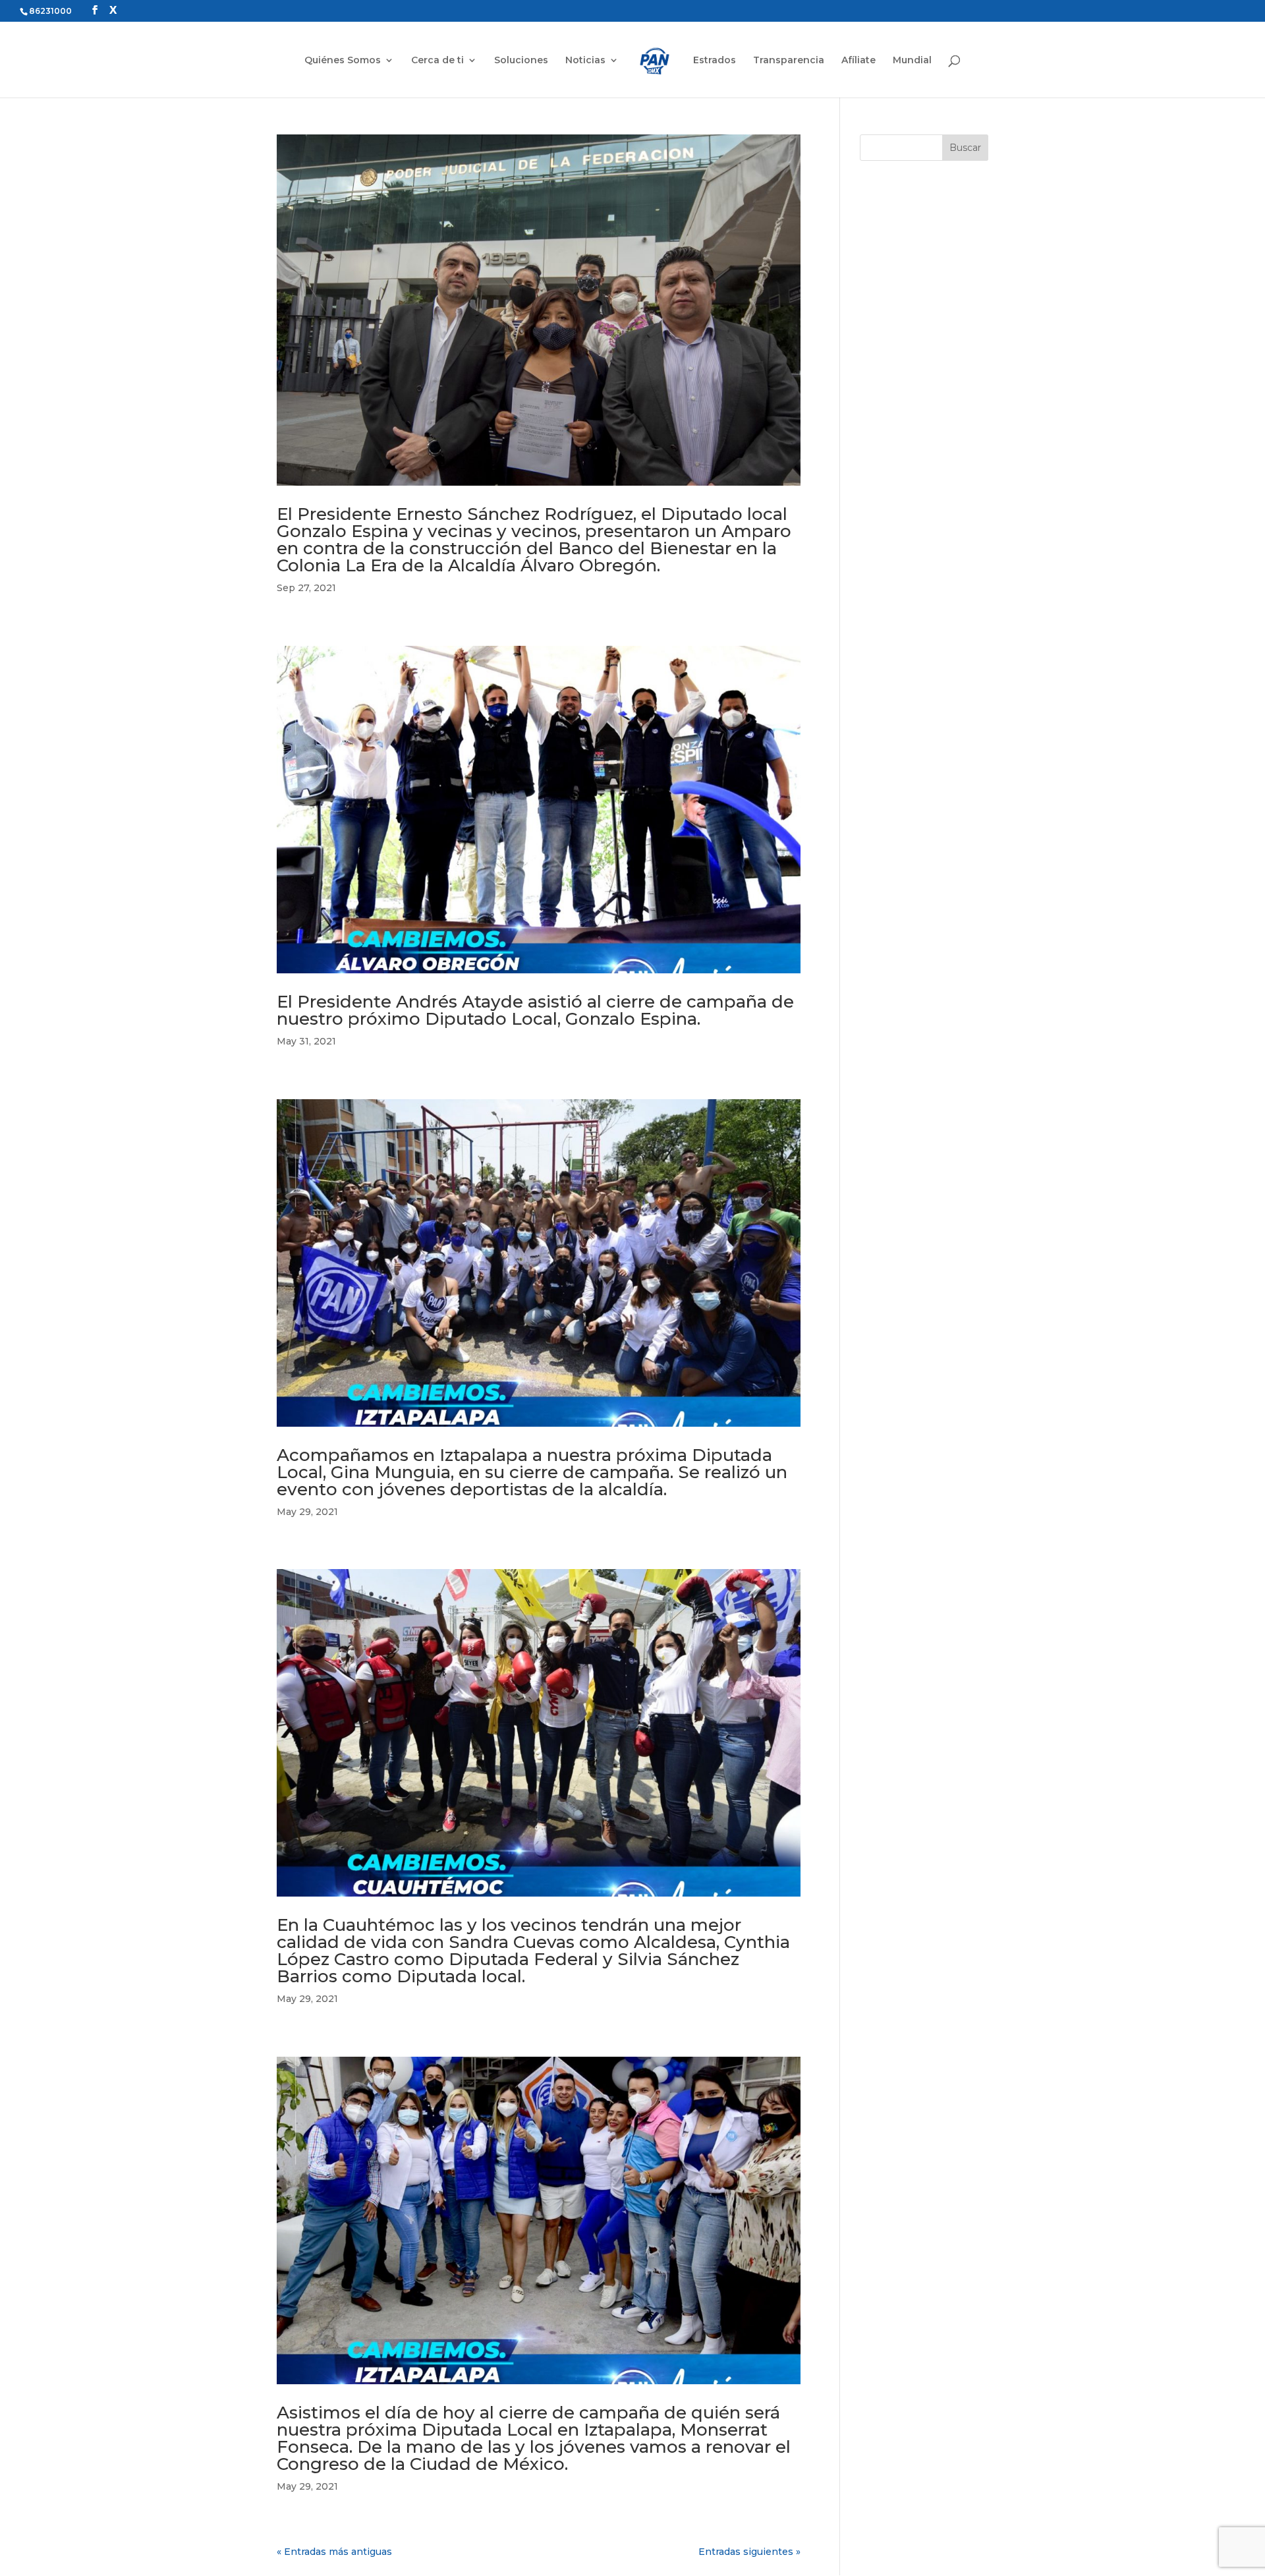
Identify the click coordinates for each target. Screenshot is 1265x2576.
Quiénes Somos (343, 61)
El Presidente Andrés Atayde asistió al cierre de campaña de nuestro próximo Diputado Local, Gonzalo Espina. (535, 1010)
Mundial (912, 61)
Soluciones (521, 61)
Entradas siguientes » (749, 2552)
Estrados (715, 61)
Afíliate (858, 61)
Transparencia (789, 61)
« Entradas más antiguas (334, 2552)
